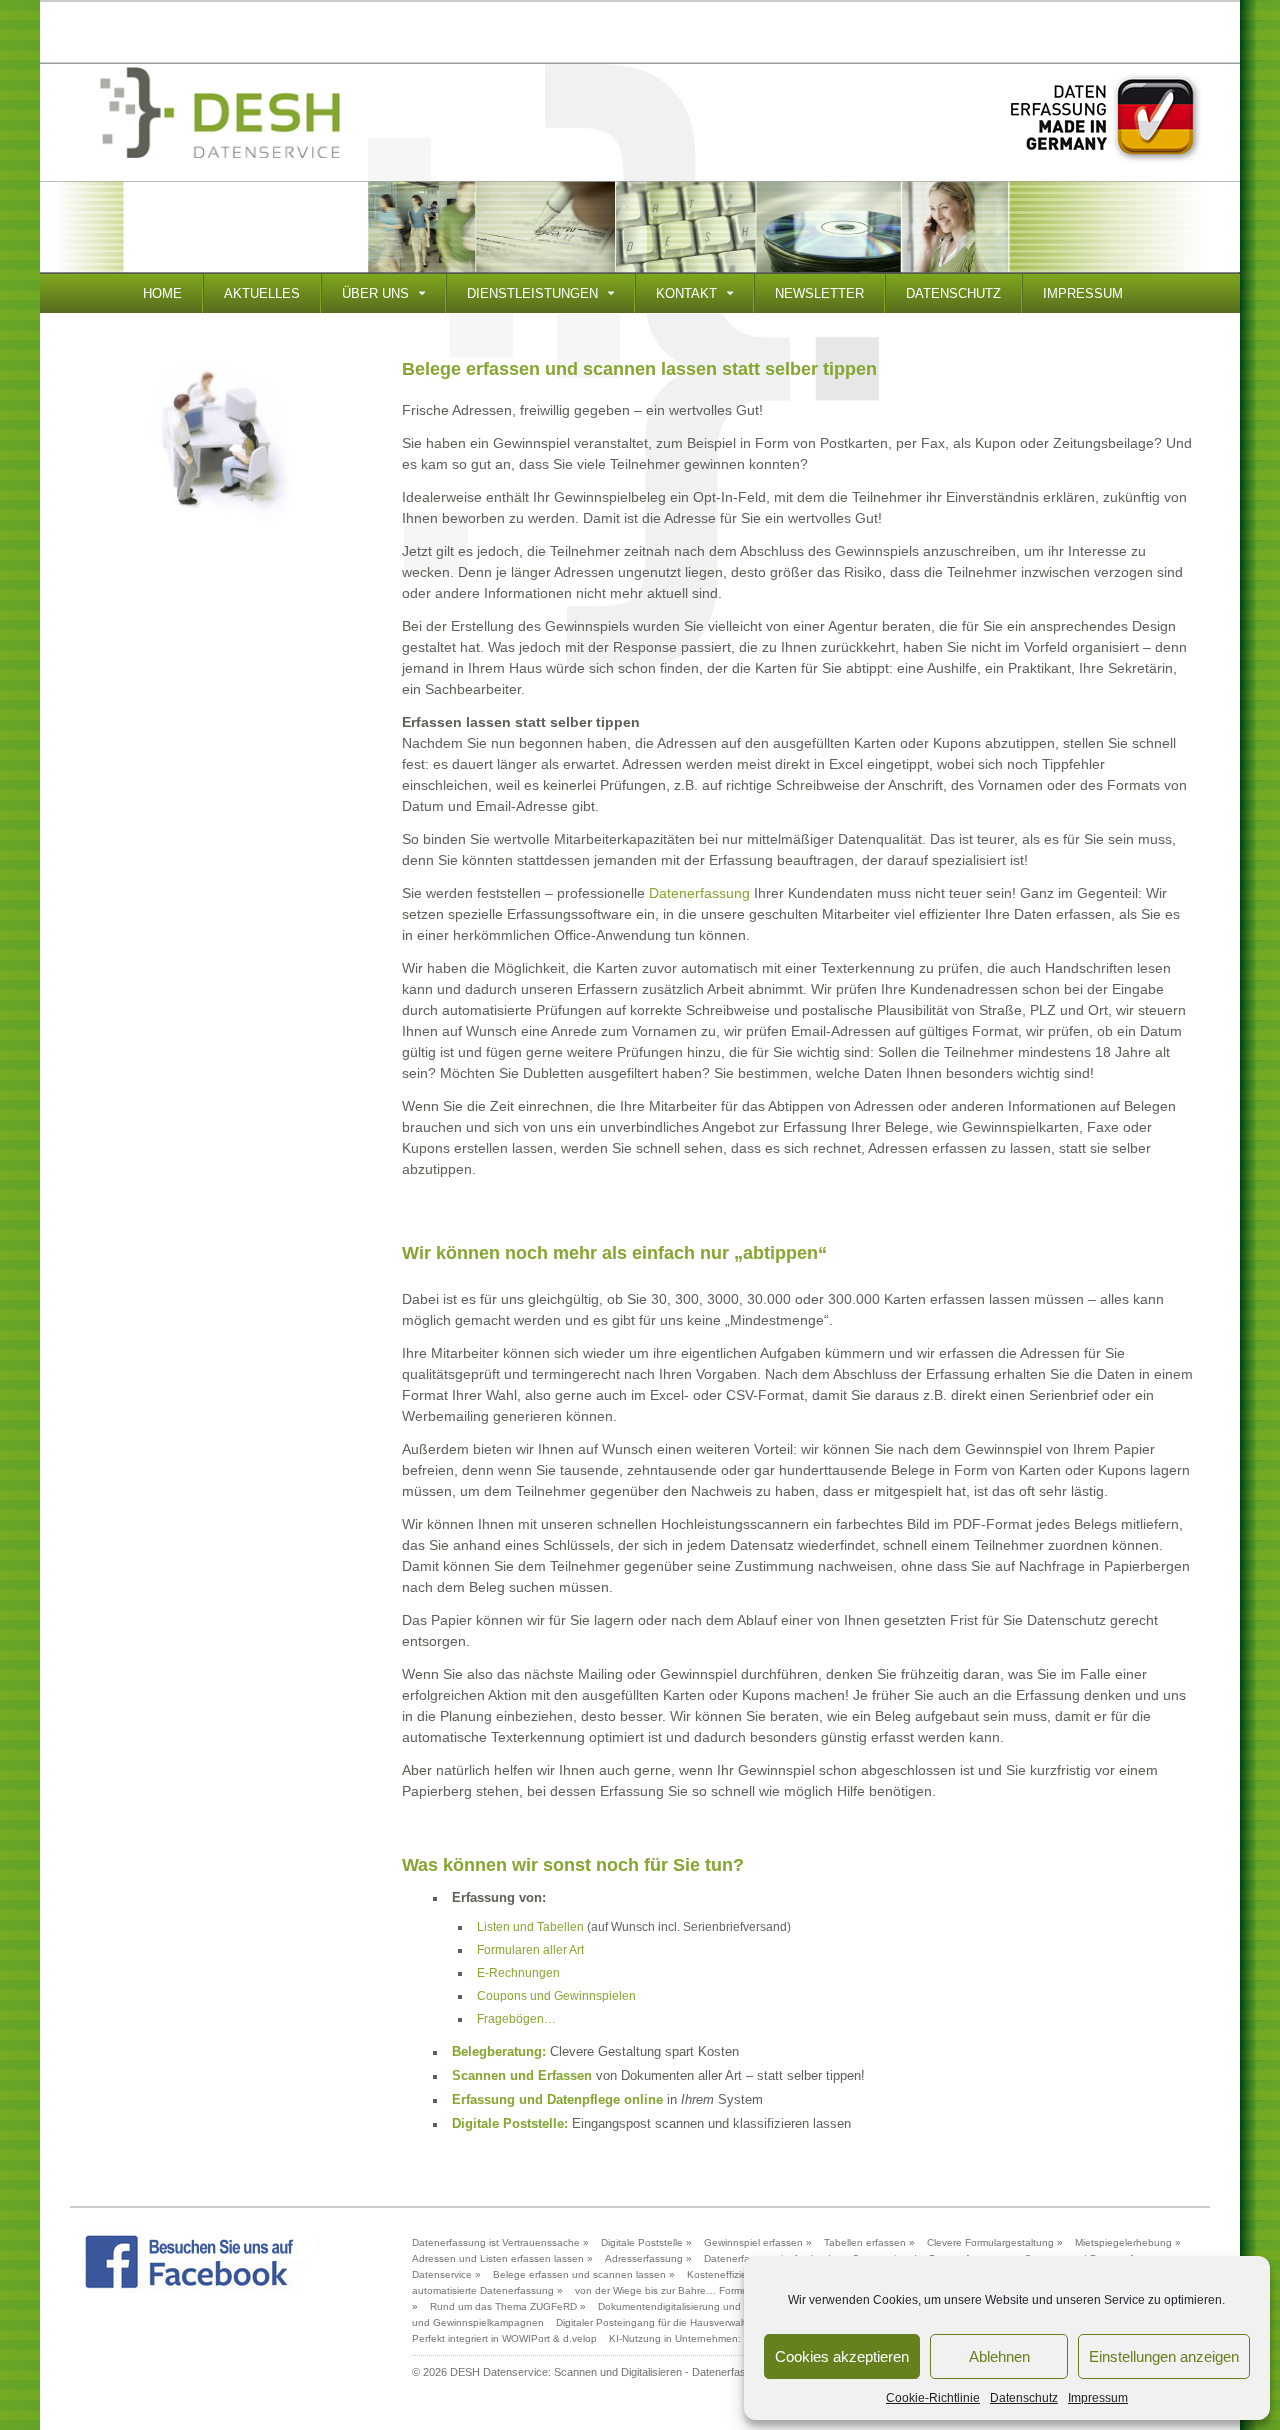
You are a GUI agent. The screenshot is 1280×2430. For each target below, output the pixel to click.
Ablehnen (999, 2356)
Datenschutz (1024, 2398)
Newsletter (819, 293)
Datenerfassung (699, 893)
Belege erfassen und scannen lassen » (584, 2274)
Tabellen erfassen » (869, 2242)
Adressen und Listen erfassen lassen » (502, 2258)
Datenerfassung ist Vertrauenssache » (500, 2242)
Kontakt (686, 293)
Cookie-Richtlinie (933, 2398)
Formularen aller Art (530, 1950)
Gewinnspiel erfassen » (758, 2242)
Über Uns (375, 293)
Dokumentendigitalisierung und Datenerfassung (708, 2306)
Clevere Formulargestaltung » (995, 2242)
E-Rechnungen (518, 1973)
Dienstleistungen (532, 293)
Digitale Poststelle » (646, 2242)
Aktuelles (262, 293)
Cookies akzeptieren (842, 2356)
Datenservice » (446, 2274)
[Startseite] (220, 112)
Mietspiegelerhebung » (1128, 2242)
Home (162, 293)
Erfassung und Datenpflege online (557, 2100)
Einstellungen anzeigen (1164, 2356)
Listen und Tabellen (530, 1927)
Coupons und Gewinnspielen (556, 1996)
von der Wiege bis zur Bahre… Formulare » (674, 2290)
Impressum (1098, 2398)
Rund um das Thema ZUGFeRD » (508, 2306)
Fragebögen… (516, 2019)
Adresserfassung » (648, 2258)
